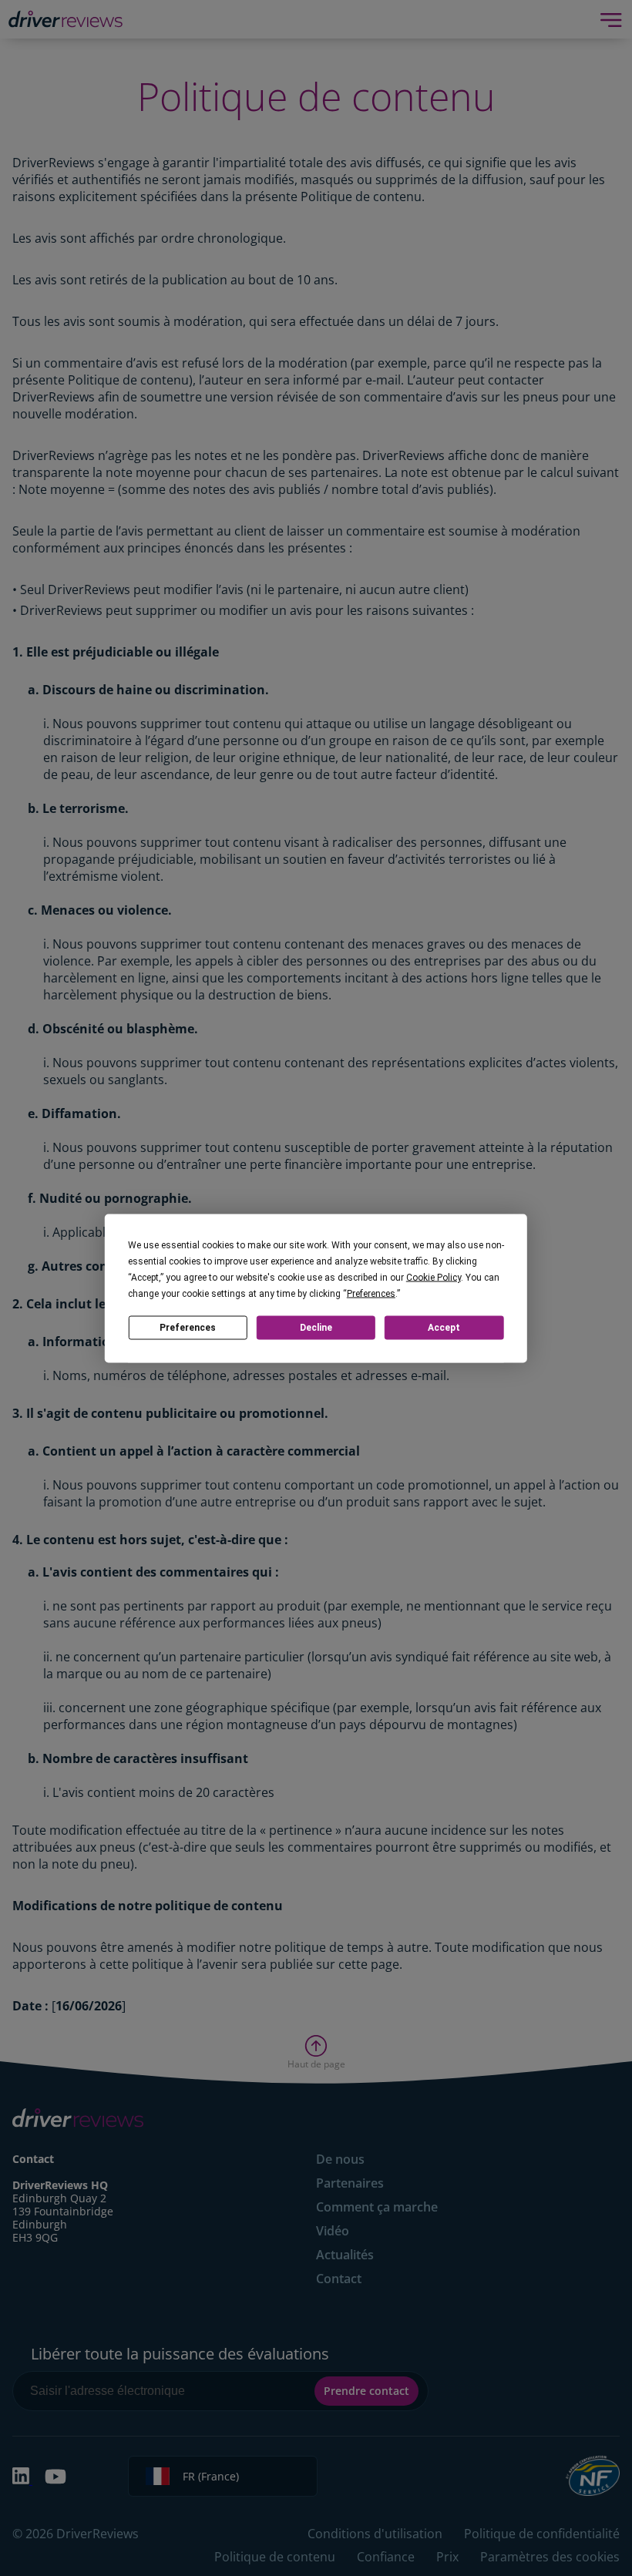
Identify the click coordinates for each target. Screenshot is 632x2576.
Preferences (188, 1328)
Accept (444, 1328)
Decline (316, 1328)
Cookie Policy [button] (434, 1277)
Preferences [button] (371, 1293)
